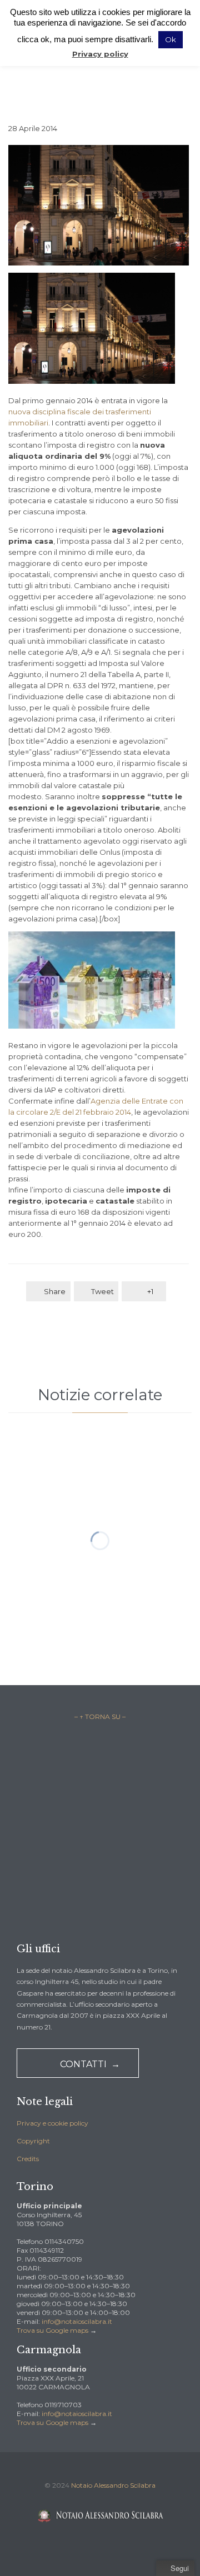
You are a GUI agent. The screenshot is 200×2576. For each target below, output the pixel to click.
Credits (28, 2159)
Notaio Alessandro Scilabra (113, 2485)
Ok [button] (171, 39)
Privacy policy (100, 54)
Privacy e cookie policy (52, 2123)
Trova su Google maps (52, 2330)
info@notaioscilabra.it (77, 2321)
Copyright (33, 2141)
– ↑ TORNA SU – (100, 1717)
